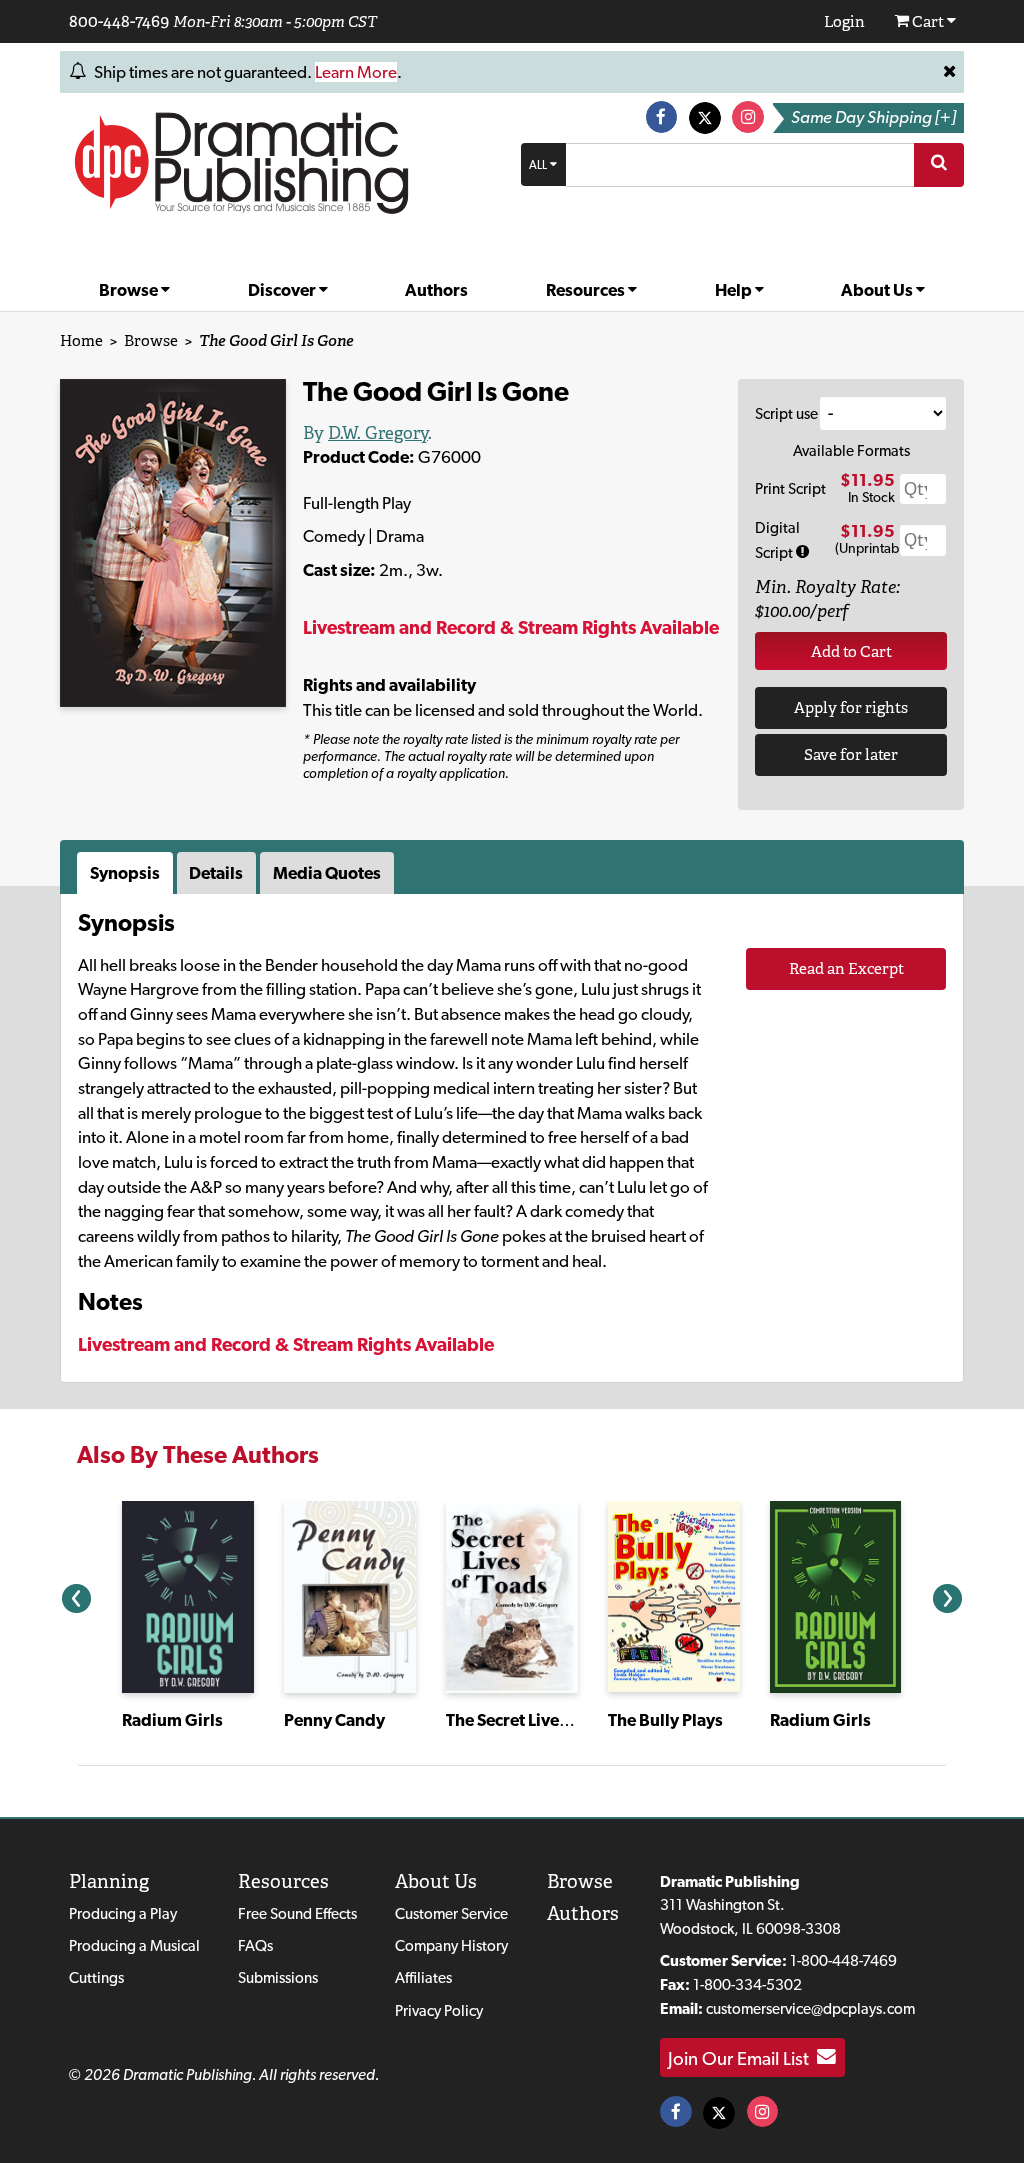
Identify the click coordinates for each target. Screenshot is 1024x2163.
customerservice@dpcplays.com (810, 2008)
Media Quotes (327, 873)
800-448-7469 (119, 21)
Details (216, 873)
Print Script (790, 488)
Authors (436, 290)
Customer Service (451, 1913)
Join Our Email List (742, 2057)
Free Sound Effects (297, 1913)
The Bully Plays (665, 1720)
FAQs (255, 1945)
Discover (283, 290)
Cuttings (96, 1977)
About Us (878, 290)
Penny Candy (334, 1720)
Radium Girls (172, 1720)
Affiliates (423, 1977)
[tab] (127, 873)
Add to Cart (851, 651)
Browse (130, 290)
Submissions (278, 1977)
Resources (587, 290)
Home (81, 340)
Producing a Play (123, 1913)
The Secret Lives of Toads (540, 1720)
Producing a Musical (134, 1945)
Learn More (356, 72)
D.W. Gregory (378, 433)
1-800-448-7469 (843, 1960)
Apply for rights (851, 707)
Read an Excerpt (846, 968)
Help (735, 290)
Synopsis (125, 873)
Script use (786, 413)
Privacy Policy (439, 2010)
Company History (451, 1945)
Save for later (851, 754)
